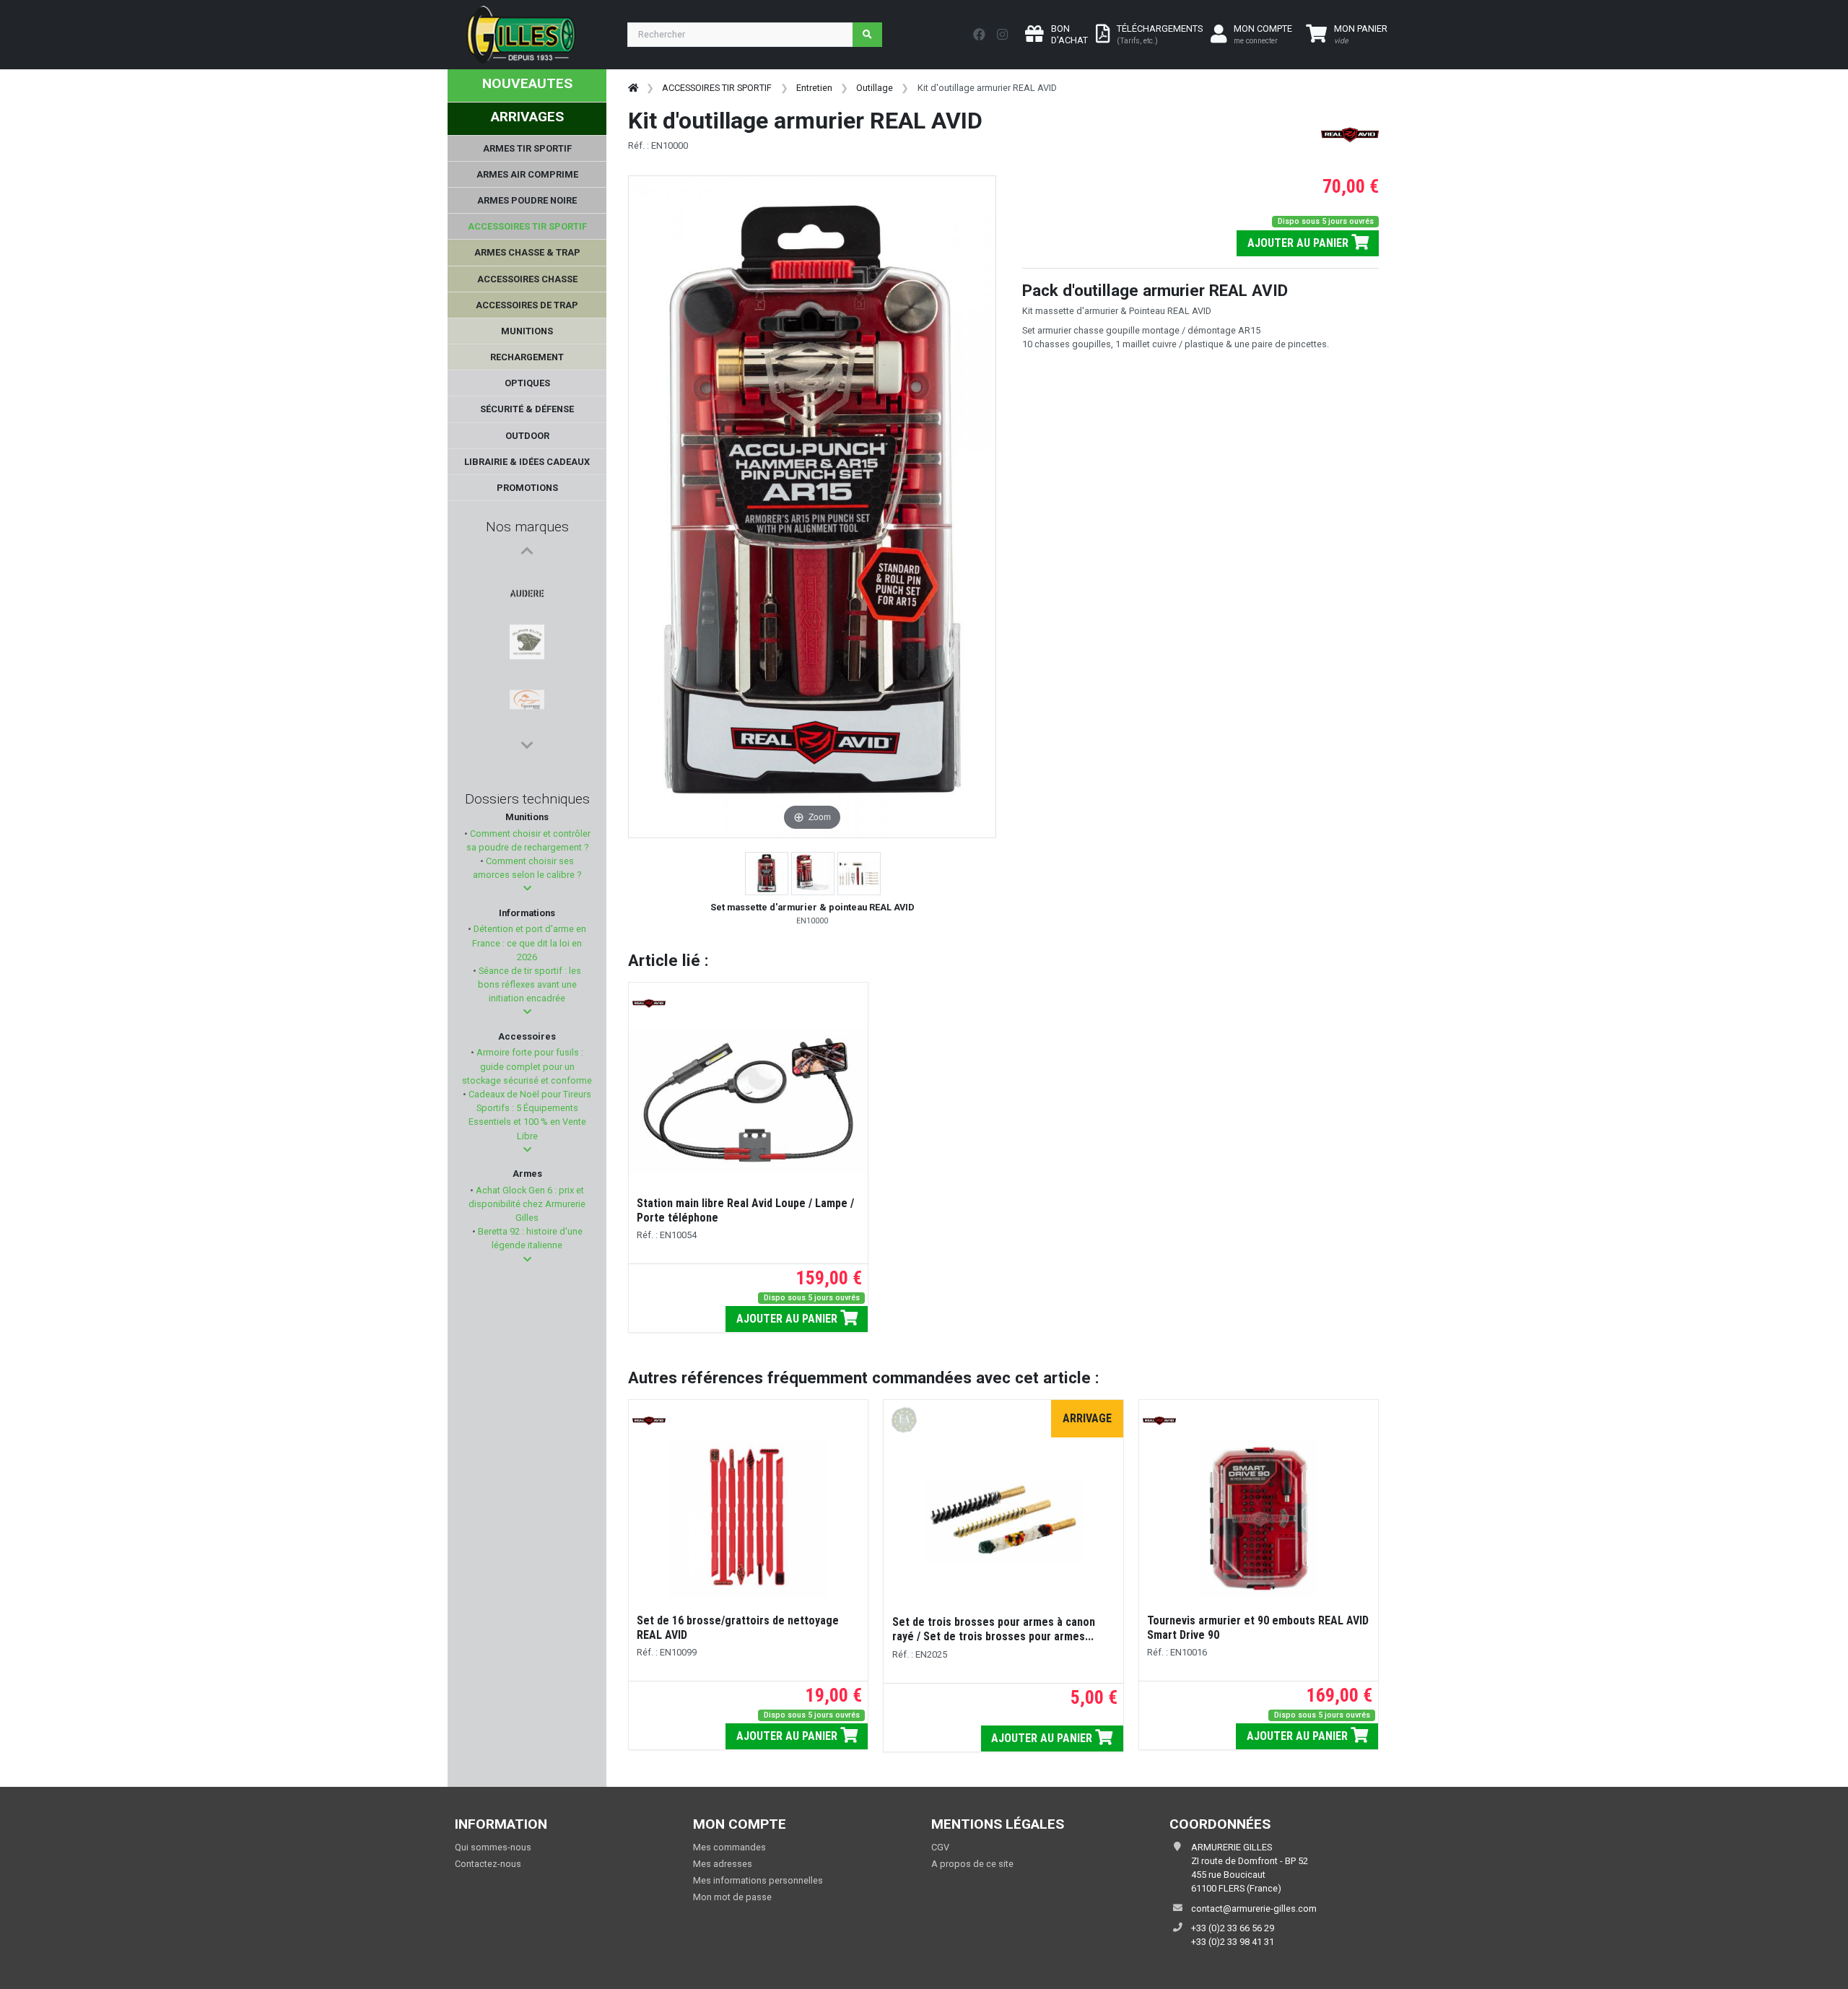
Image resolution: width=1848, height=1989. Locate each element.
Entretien (814, 88)
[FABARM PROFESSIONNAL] (527, 717)
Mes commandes (729, 1847)
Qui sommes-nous (493, 1847)
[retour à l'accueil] (633, 88)
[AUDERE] (527, 578)
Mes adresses (723, 1864)
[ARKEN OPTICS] (527, 682)
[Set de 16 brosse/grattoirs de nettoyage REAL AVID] (749, 1518)
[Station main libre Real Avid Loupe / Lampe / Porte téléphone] (748, 1101)
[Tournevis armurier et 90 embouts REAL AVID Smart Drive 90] (1258, 1518)
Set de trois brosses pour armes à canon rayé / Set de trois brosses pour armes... (994, 1629)
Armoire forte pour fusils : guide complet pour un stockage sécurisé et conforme (527, 1066)
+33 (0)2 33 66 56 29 (1233, 1928)
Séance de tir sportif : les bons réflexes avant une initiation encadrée (529, 984)
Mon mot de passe (732, 1897)
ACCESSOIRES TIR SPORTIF (717, 88)
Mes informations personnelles (758, 1880)
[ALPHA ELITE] (527, 613)
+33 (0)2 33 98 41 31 (1233, 1942)
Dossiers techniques (527, 799)
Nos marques (527, 527)
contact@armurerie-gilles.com (1254, 1909)
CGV (940, 1847)
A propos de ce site (972, 1864)
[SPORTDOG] (527, 648)
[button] (527, 888)
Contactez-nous (488, 1864)
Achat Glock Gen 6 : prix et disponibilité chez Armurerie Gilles (527, 1204)
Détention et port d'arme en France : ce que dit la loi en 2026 (529, 943)
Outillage (875, 88)
